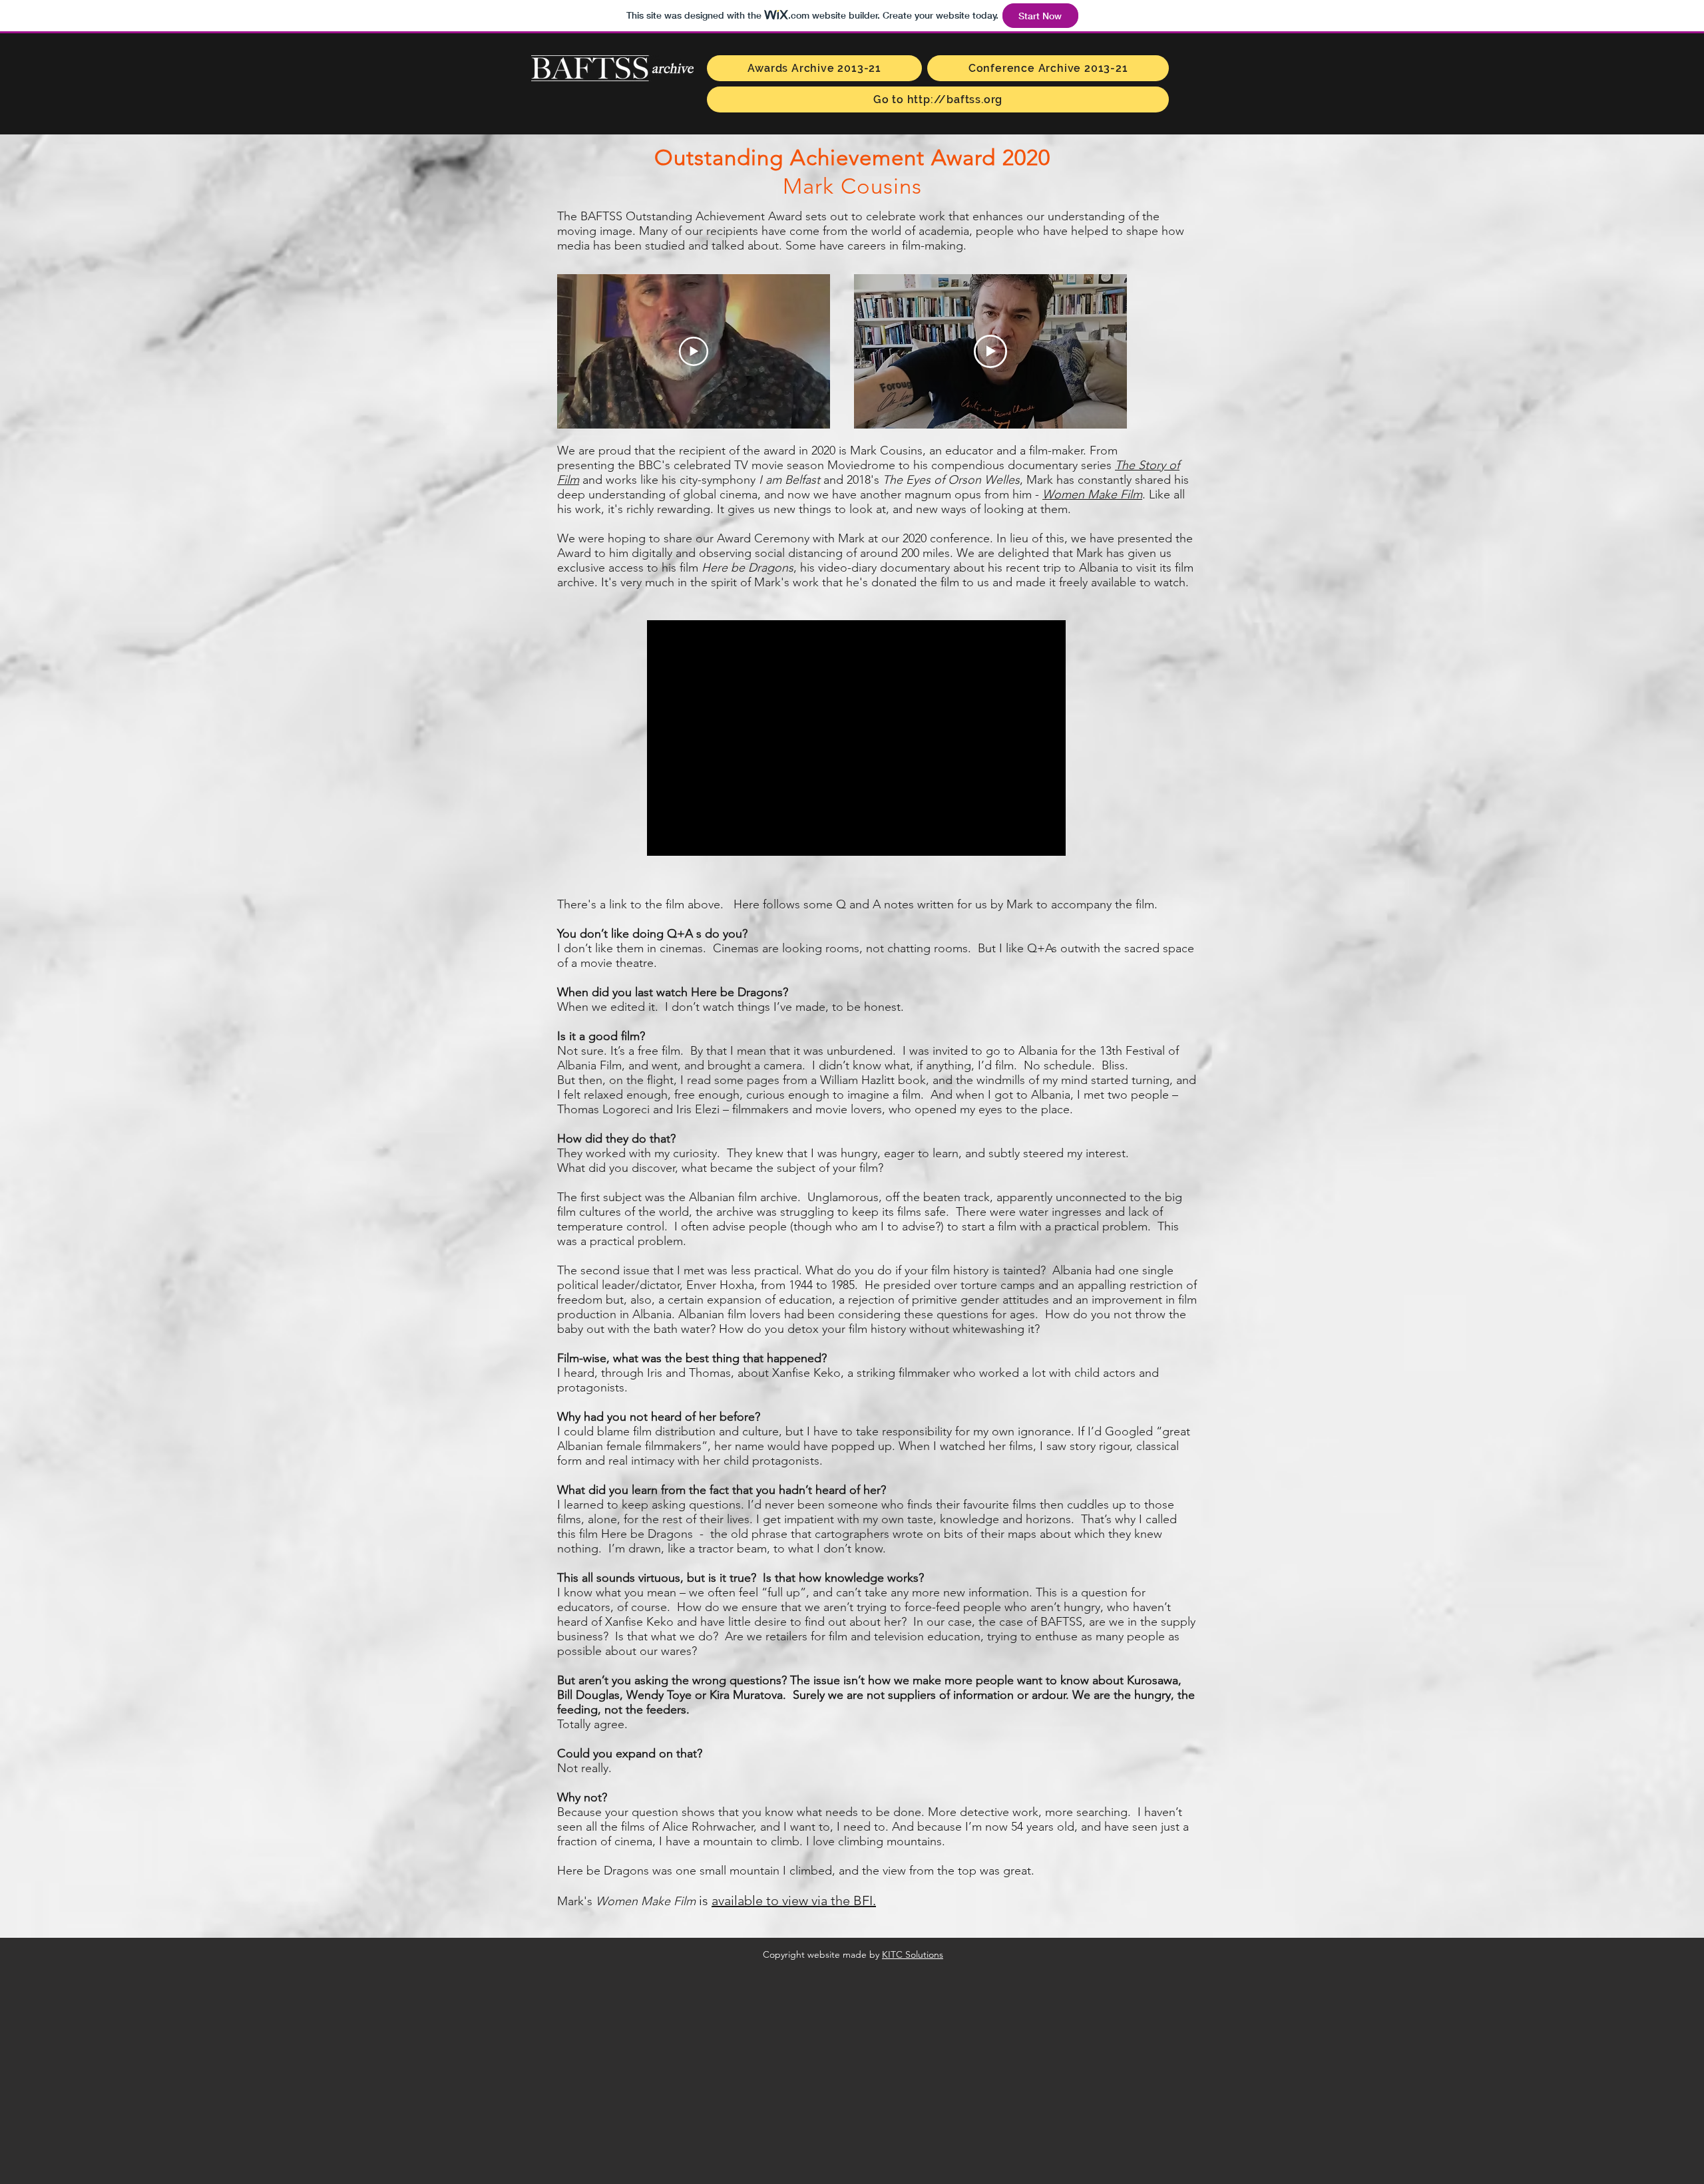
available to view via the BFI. (794, 1901)
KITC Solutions (913, 1954)
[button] (814, 68)
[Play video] (694, 351)
